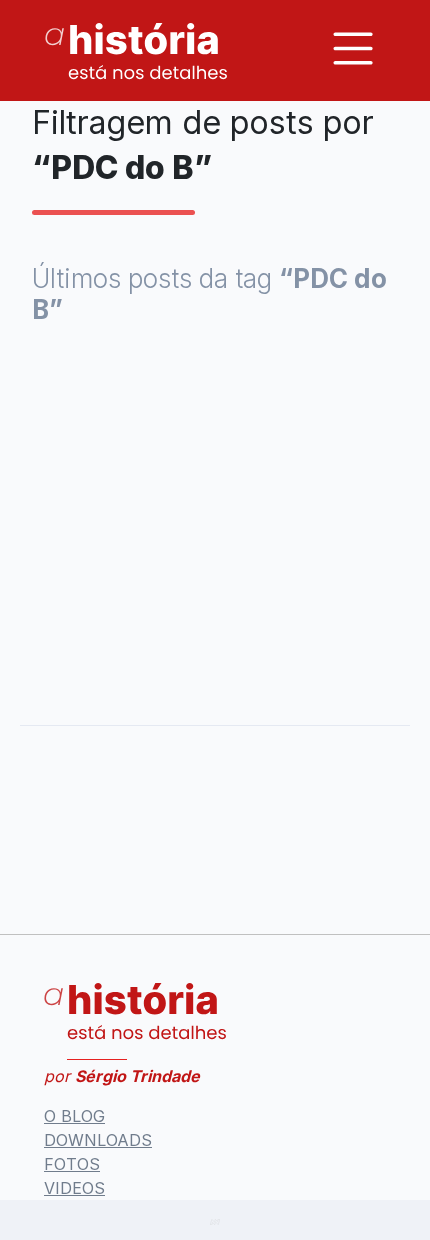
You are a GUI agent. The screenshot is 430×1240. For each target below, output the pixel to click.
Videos (74, 1188)
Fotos (72, 1164)
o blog (74, 1116)
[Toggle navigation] (353, 48)
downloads (98, 1140)
